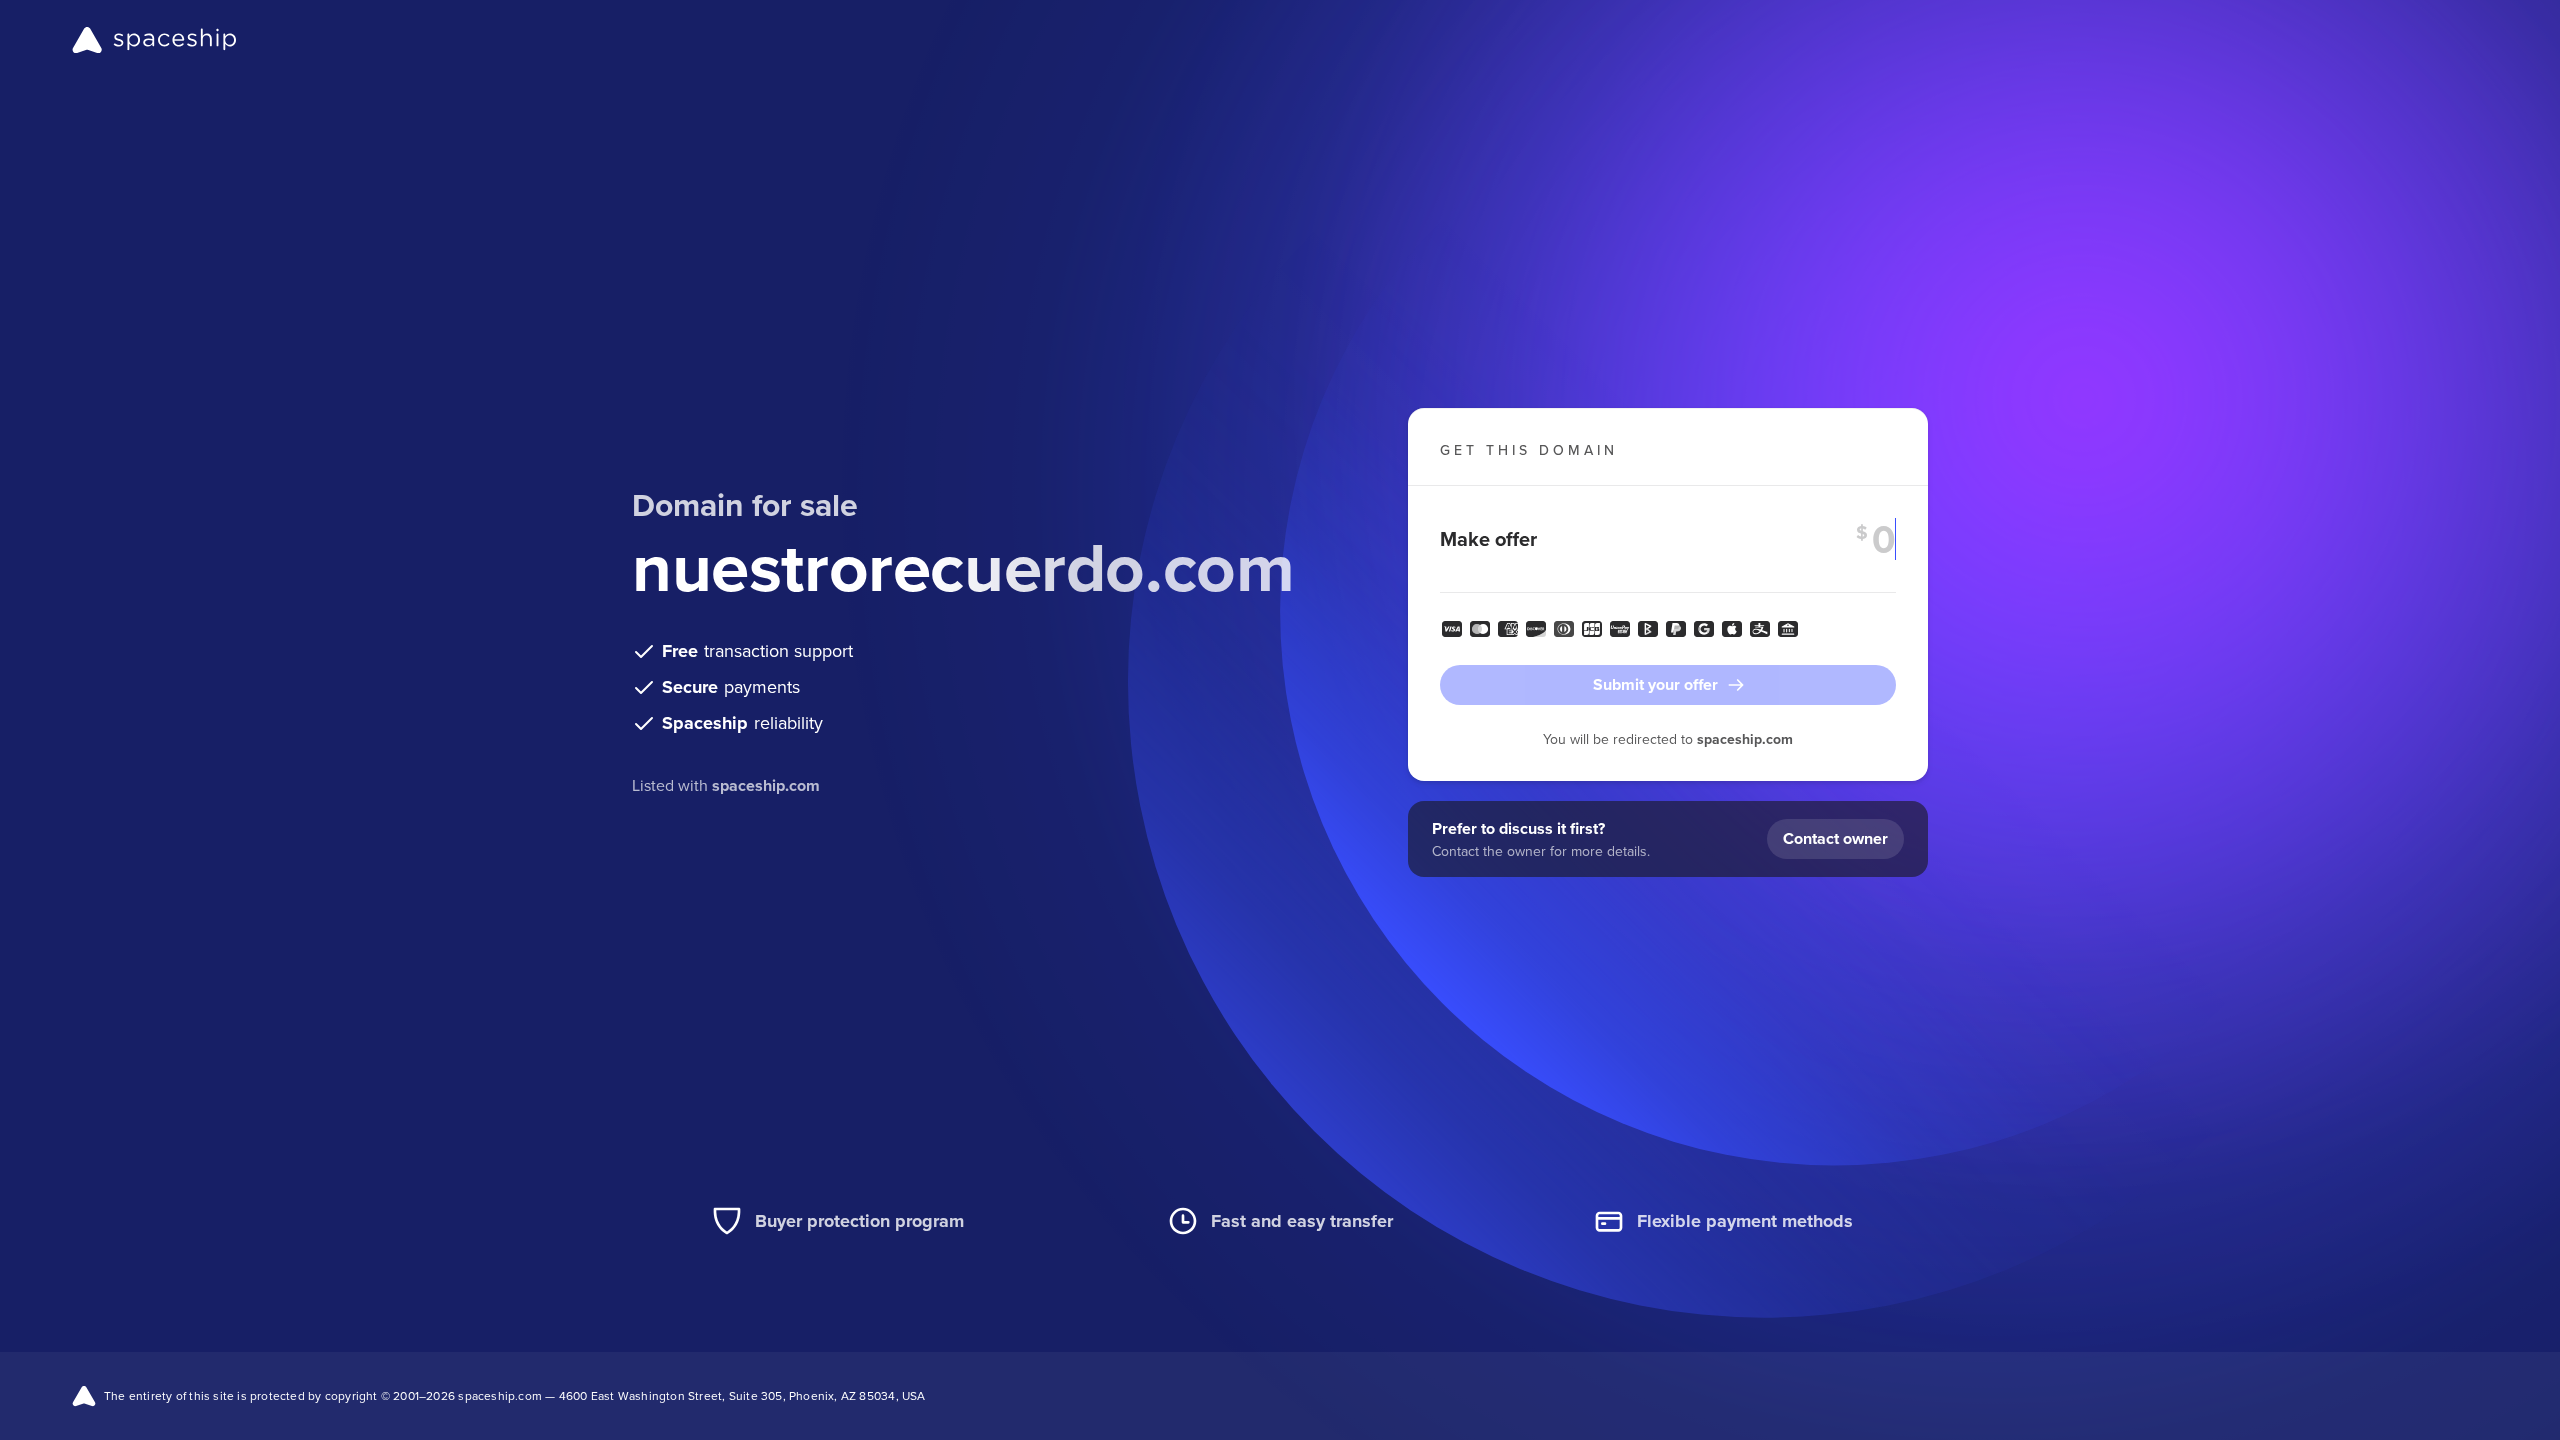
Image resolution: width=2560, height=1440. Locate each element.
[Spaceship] (154, 40)
